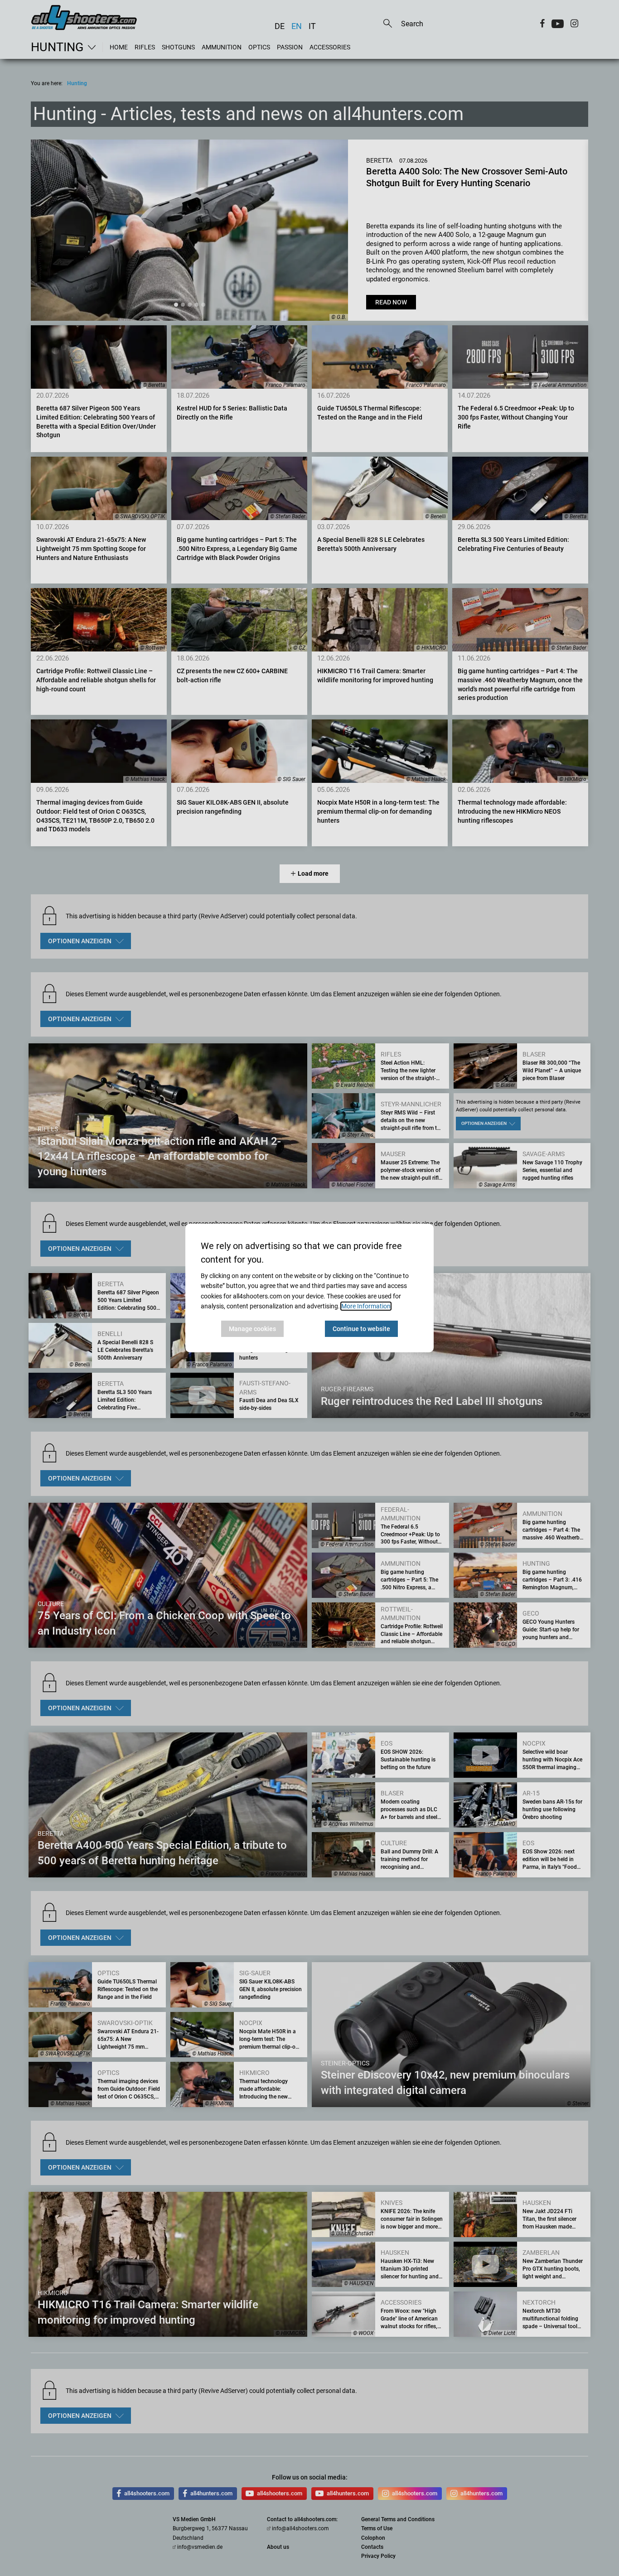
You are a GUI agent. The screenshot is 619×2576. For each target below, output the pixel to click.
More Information (366, 1306)
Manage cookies (252, 1329)
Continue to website (361, 1329)
